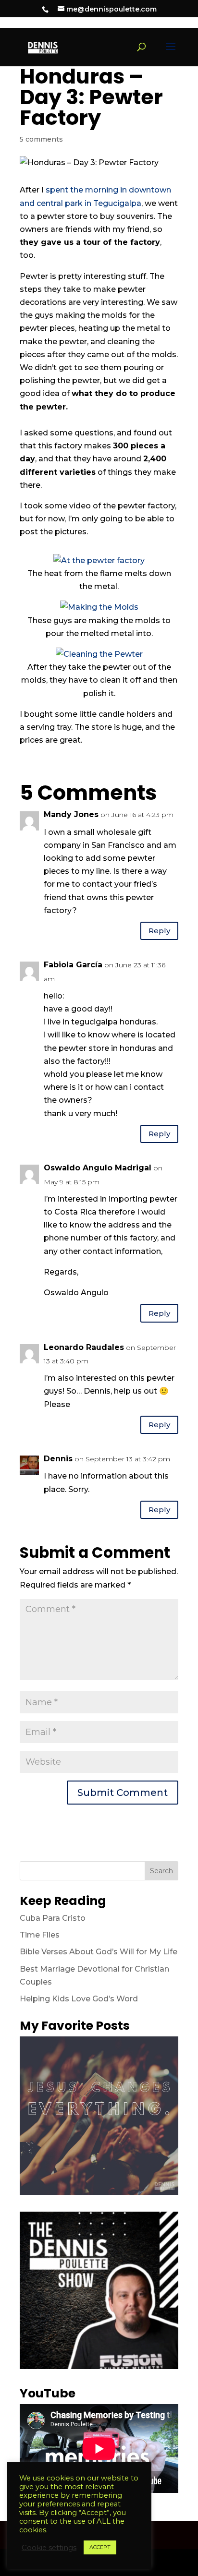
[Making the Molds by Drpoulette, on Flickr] (99, 607)
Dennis (58, 1459)
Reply (159, 931)
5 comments (41, 139)
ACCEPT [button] (100, 2547)
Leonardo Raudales (84, 1347)
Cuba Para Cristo (53, 1918)
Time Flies (40, 1935)
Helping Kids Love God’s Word (79, 1999)
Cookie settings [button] (49, 2548)
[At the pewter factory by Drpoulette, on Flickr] (99, 560)
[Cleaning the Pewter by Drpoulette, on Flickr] (99, 654)
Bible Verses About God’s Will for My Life (99, 1952)
